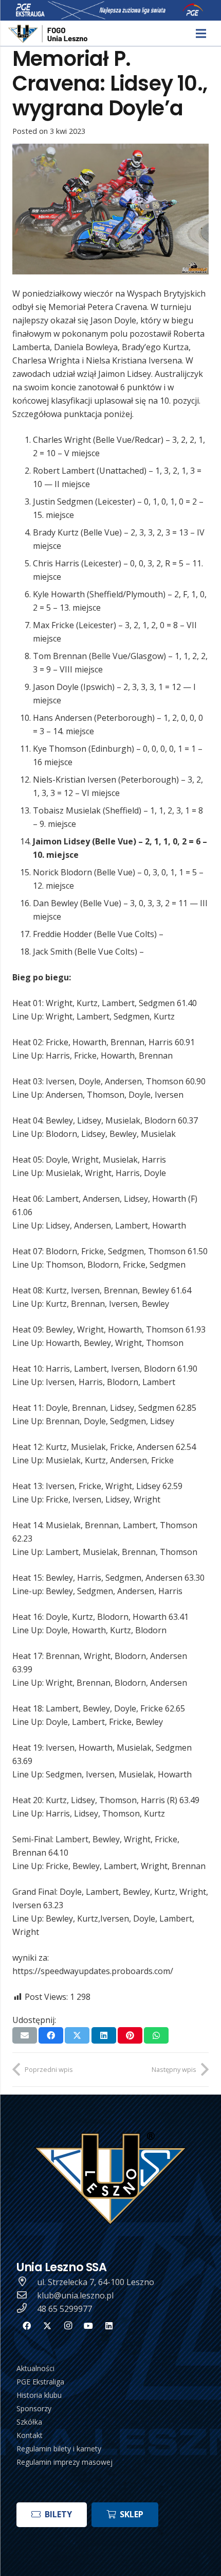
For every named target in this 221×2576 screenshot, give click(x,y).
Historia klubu (39, 2395)
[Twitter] (47, 2326)
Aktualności (35, 2368)
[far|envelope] (27, 2295)
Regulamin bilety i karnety (59, 2449)
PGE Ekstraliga (40, 2382)
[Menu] (201, 33)
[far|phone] (27, 2309)
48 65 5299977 (65, 2309)
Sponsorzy (34, 2408)
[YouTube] (88, 2326)
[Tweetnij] (77, 2035)
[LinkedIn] (109, 2326)
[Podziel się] (51, 2035)
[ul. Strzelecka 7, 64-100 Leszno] (27, 2282)
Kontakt (30, 2435)
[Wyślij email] (25, 2035)
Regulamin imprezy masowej (65, 2462)
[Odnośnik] (49, 34)
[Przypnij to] (130, 2035)
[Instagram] (68, 2326)
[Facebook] (27, 2326)
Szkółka (29, 2422)
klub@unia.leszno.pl (75, 2295)
